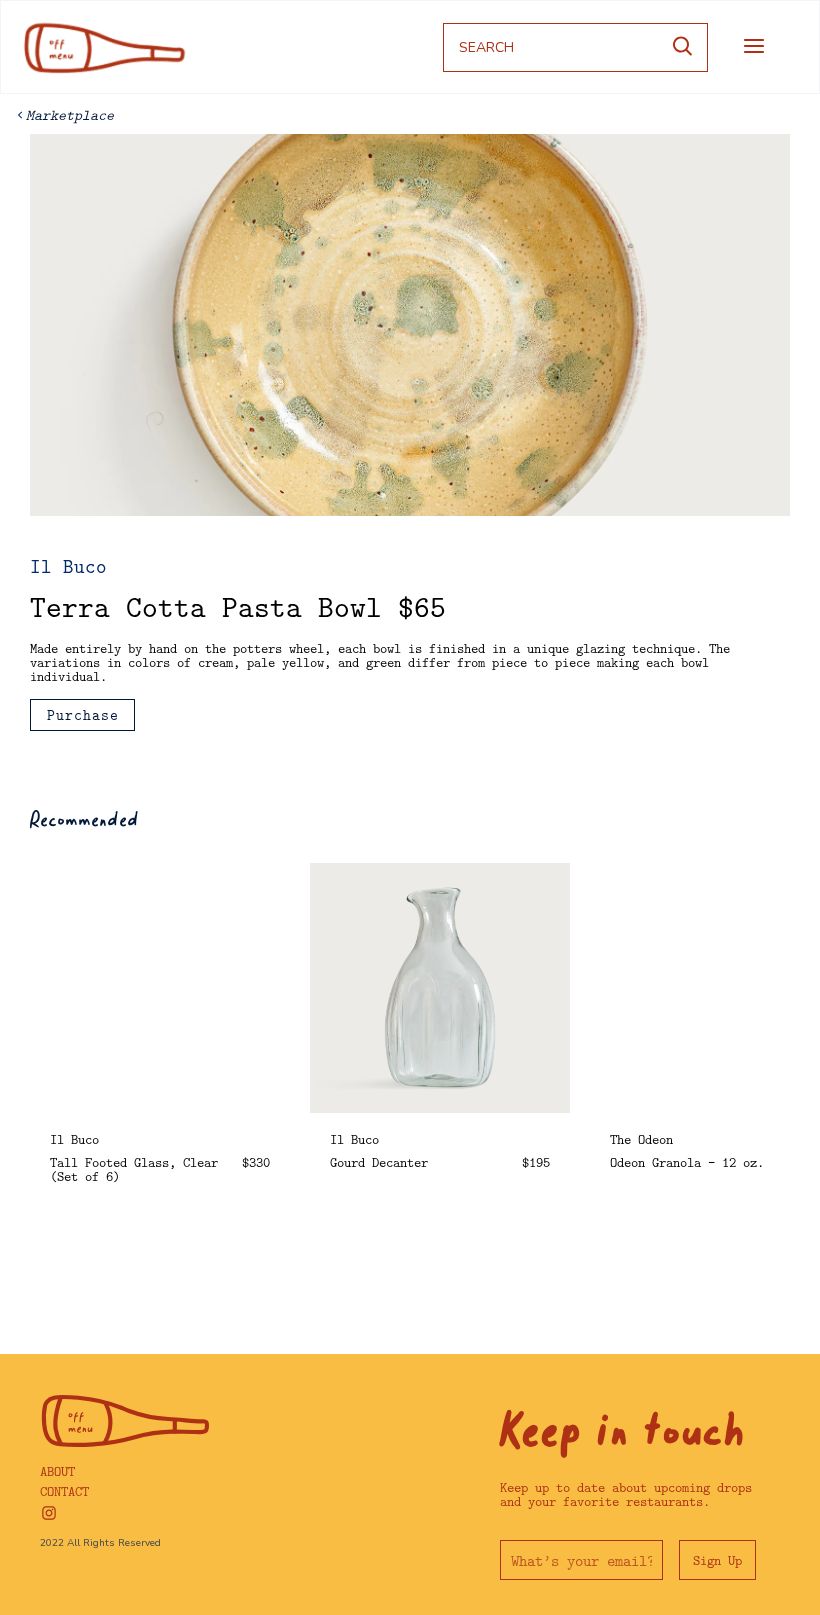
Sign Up (717, 1560)
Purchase (83, 715)
